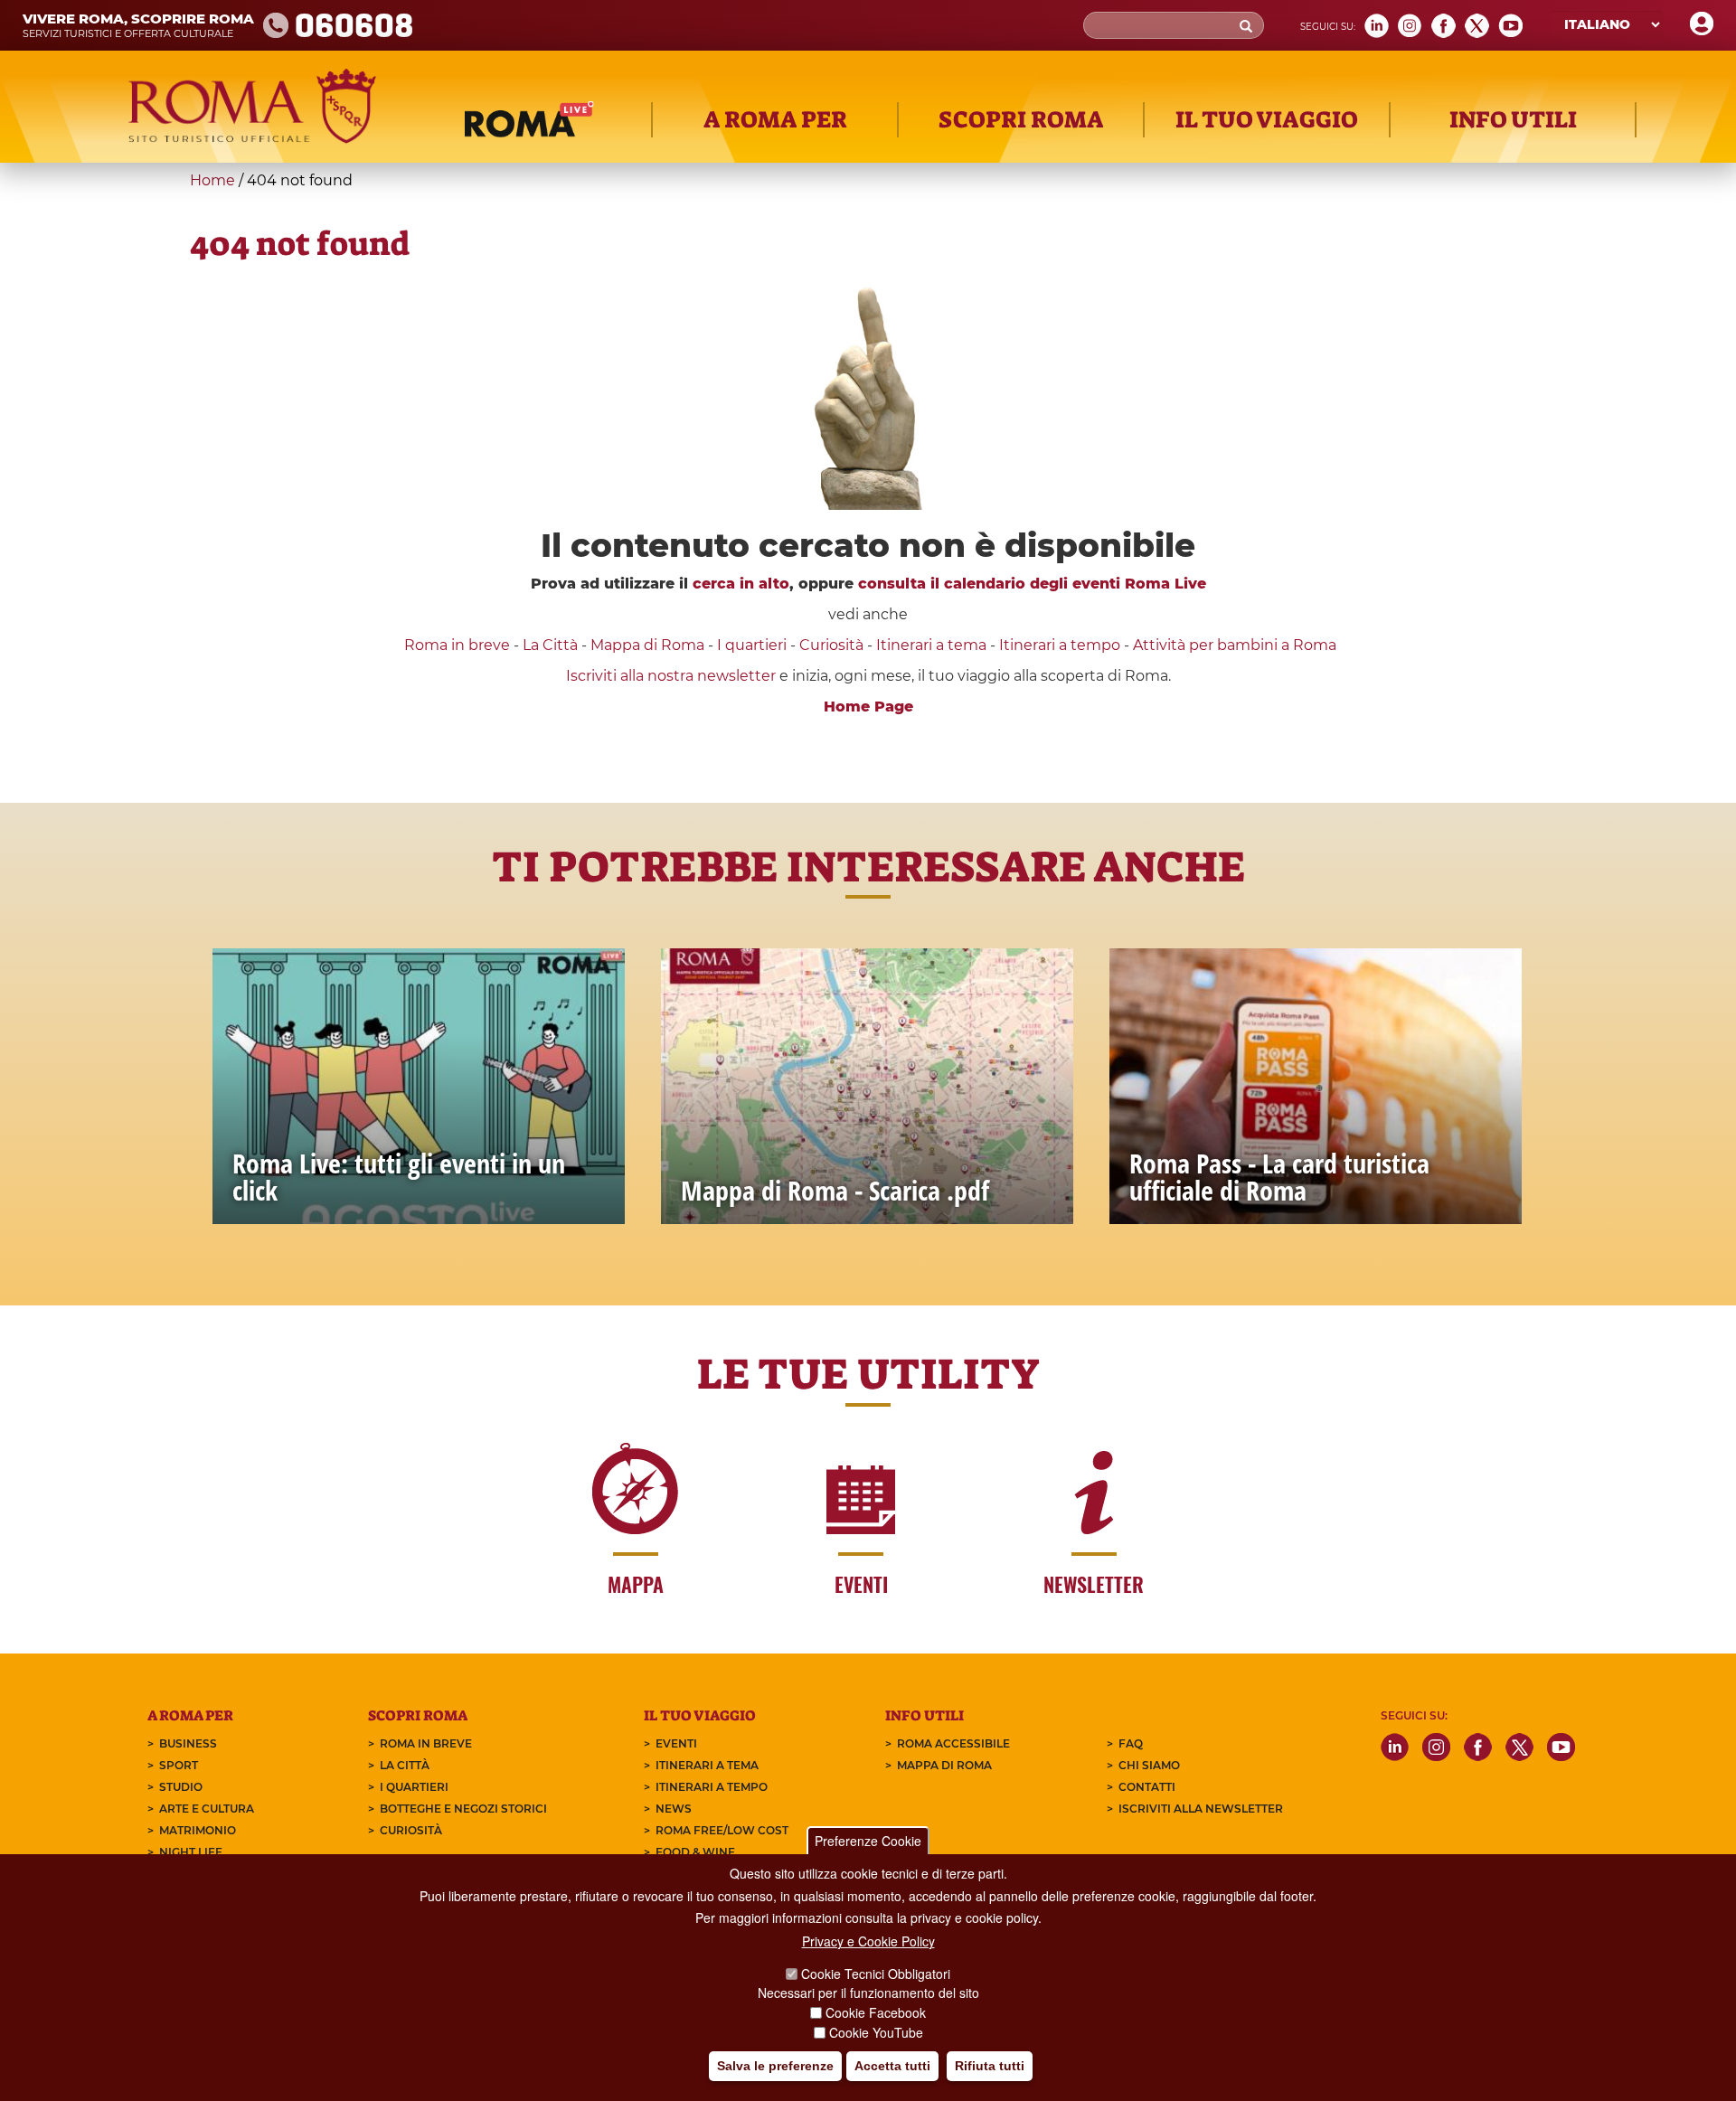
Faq (1131, 1743)
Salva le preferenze (775, 2066)
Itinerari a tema (931, 645)
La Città (550, 645)
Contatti (1147, 1787)
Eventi (676, 1743)
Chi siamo (1149, 1765)
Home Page (868, 707)
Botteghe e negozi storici (463, 1809)
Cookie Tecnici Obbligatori (876, 1974)
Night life (191, 1852)
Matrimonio (198, 1830)
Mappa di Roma (647, 645)
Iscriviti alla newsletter (1201, 1809)
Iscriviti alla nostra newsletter (671, 676)
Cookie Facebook (876, 2012)
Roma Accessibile (953, 1743)
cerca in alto (741, 584)
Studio (181, 1787)
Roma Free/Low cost (722, 1830)
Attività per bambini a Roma (1235, 645)
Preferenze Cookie (868, 1841)
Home (212, 180)
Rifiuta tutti (990, 2066)
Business (188, 1743)
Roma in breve (457, 645)
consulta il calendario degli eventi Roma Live (1032, 584)
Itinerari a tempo (1060, 645)
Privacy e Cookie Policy (868, 1941)
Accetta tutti (892, 2066)
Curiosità (831, 645)
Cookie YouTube (876, 2032)
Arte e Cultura (207, 1809)
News (674, 1809)
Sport (179, 1765)
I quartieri (752, 645)
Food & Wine (695, 1852)
